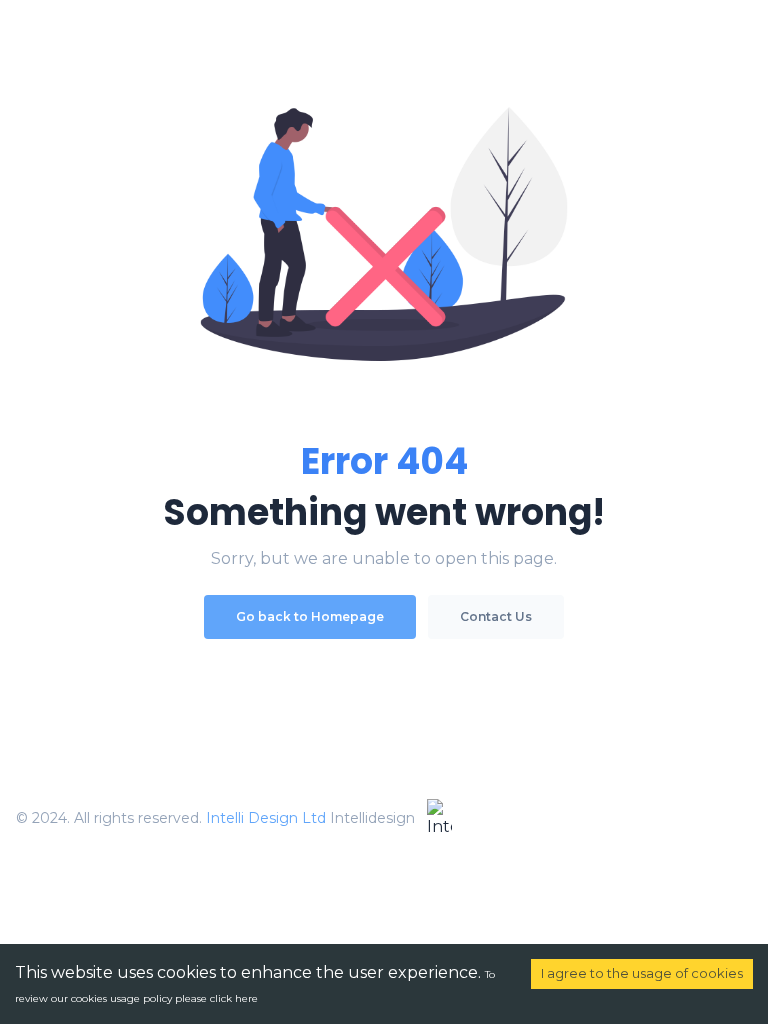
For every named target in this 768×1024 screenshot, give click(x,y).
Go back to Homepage (310, 616)
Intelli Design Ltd (266, 818)
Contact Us (496, 616)
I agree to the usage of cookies (642, 973)
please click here (216, 998)
